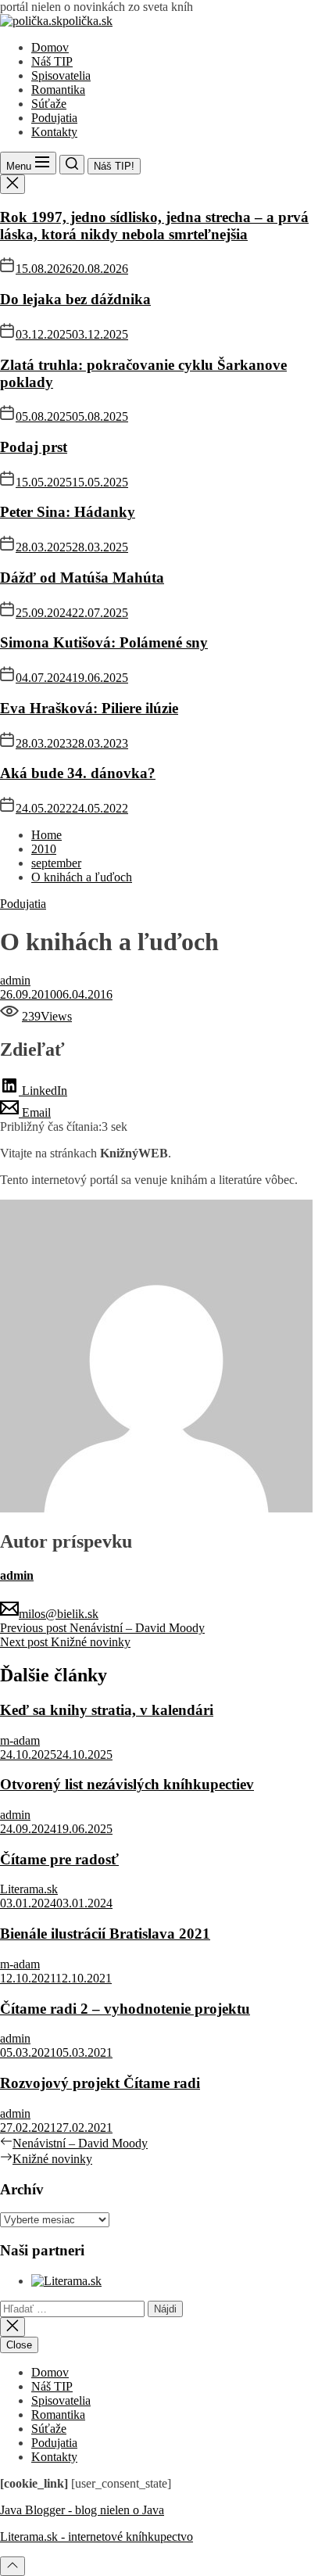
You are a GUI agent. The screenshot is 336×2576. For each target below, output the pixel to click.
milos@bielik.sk (59, 1614)
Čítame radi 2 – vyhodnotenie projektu (125, 2009)
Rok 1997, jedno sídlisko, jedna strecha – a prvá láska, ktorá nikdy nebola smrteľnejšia (154, 226)
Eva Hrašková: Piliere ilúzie (89, 708)
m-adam (20, 1740)
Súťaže (49, 104)
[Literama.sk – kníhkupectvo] (66, 2281)
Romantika (58, 90)
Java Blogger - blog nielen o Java (82, 2510)
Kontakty (54, 132)
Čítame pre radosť (59, 1859)
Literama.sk (29, 1889)
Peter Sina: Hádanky (68, 512)
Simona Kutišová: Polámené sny (104, 642)
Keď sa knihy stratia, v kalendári (107, 1710)
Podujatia (54, 118)
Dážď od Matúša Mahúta (82, 578)
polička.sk (88, 21)
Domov (50, 47)
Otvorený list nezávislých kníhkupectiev (127, 1784)
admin (15, 980)
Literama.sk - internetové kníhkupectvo (97, 2537)
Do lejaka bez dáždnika (75, 299)
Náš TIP (52, 61)
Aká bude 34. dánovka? (78, 773)
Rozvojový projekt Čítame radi (100, 2083)
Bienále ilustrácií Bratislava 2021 (105, 1934)
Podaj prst (34, 447)
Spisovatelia (61, 75)
